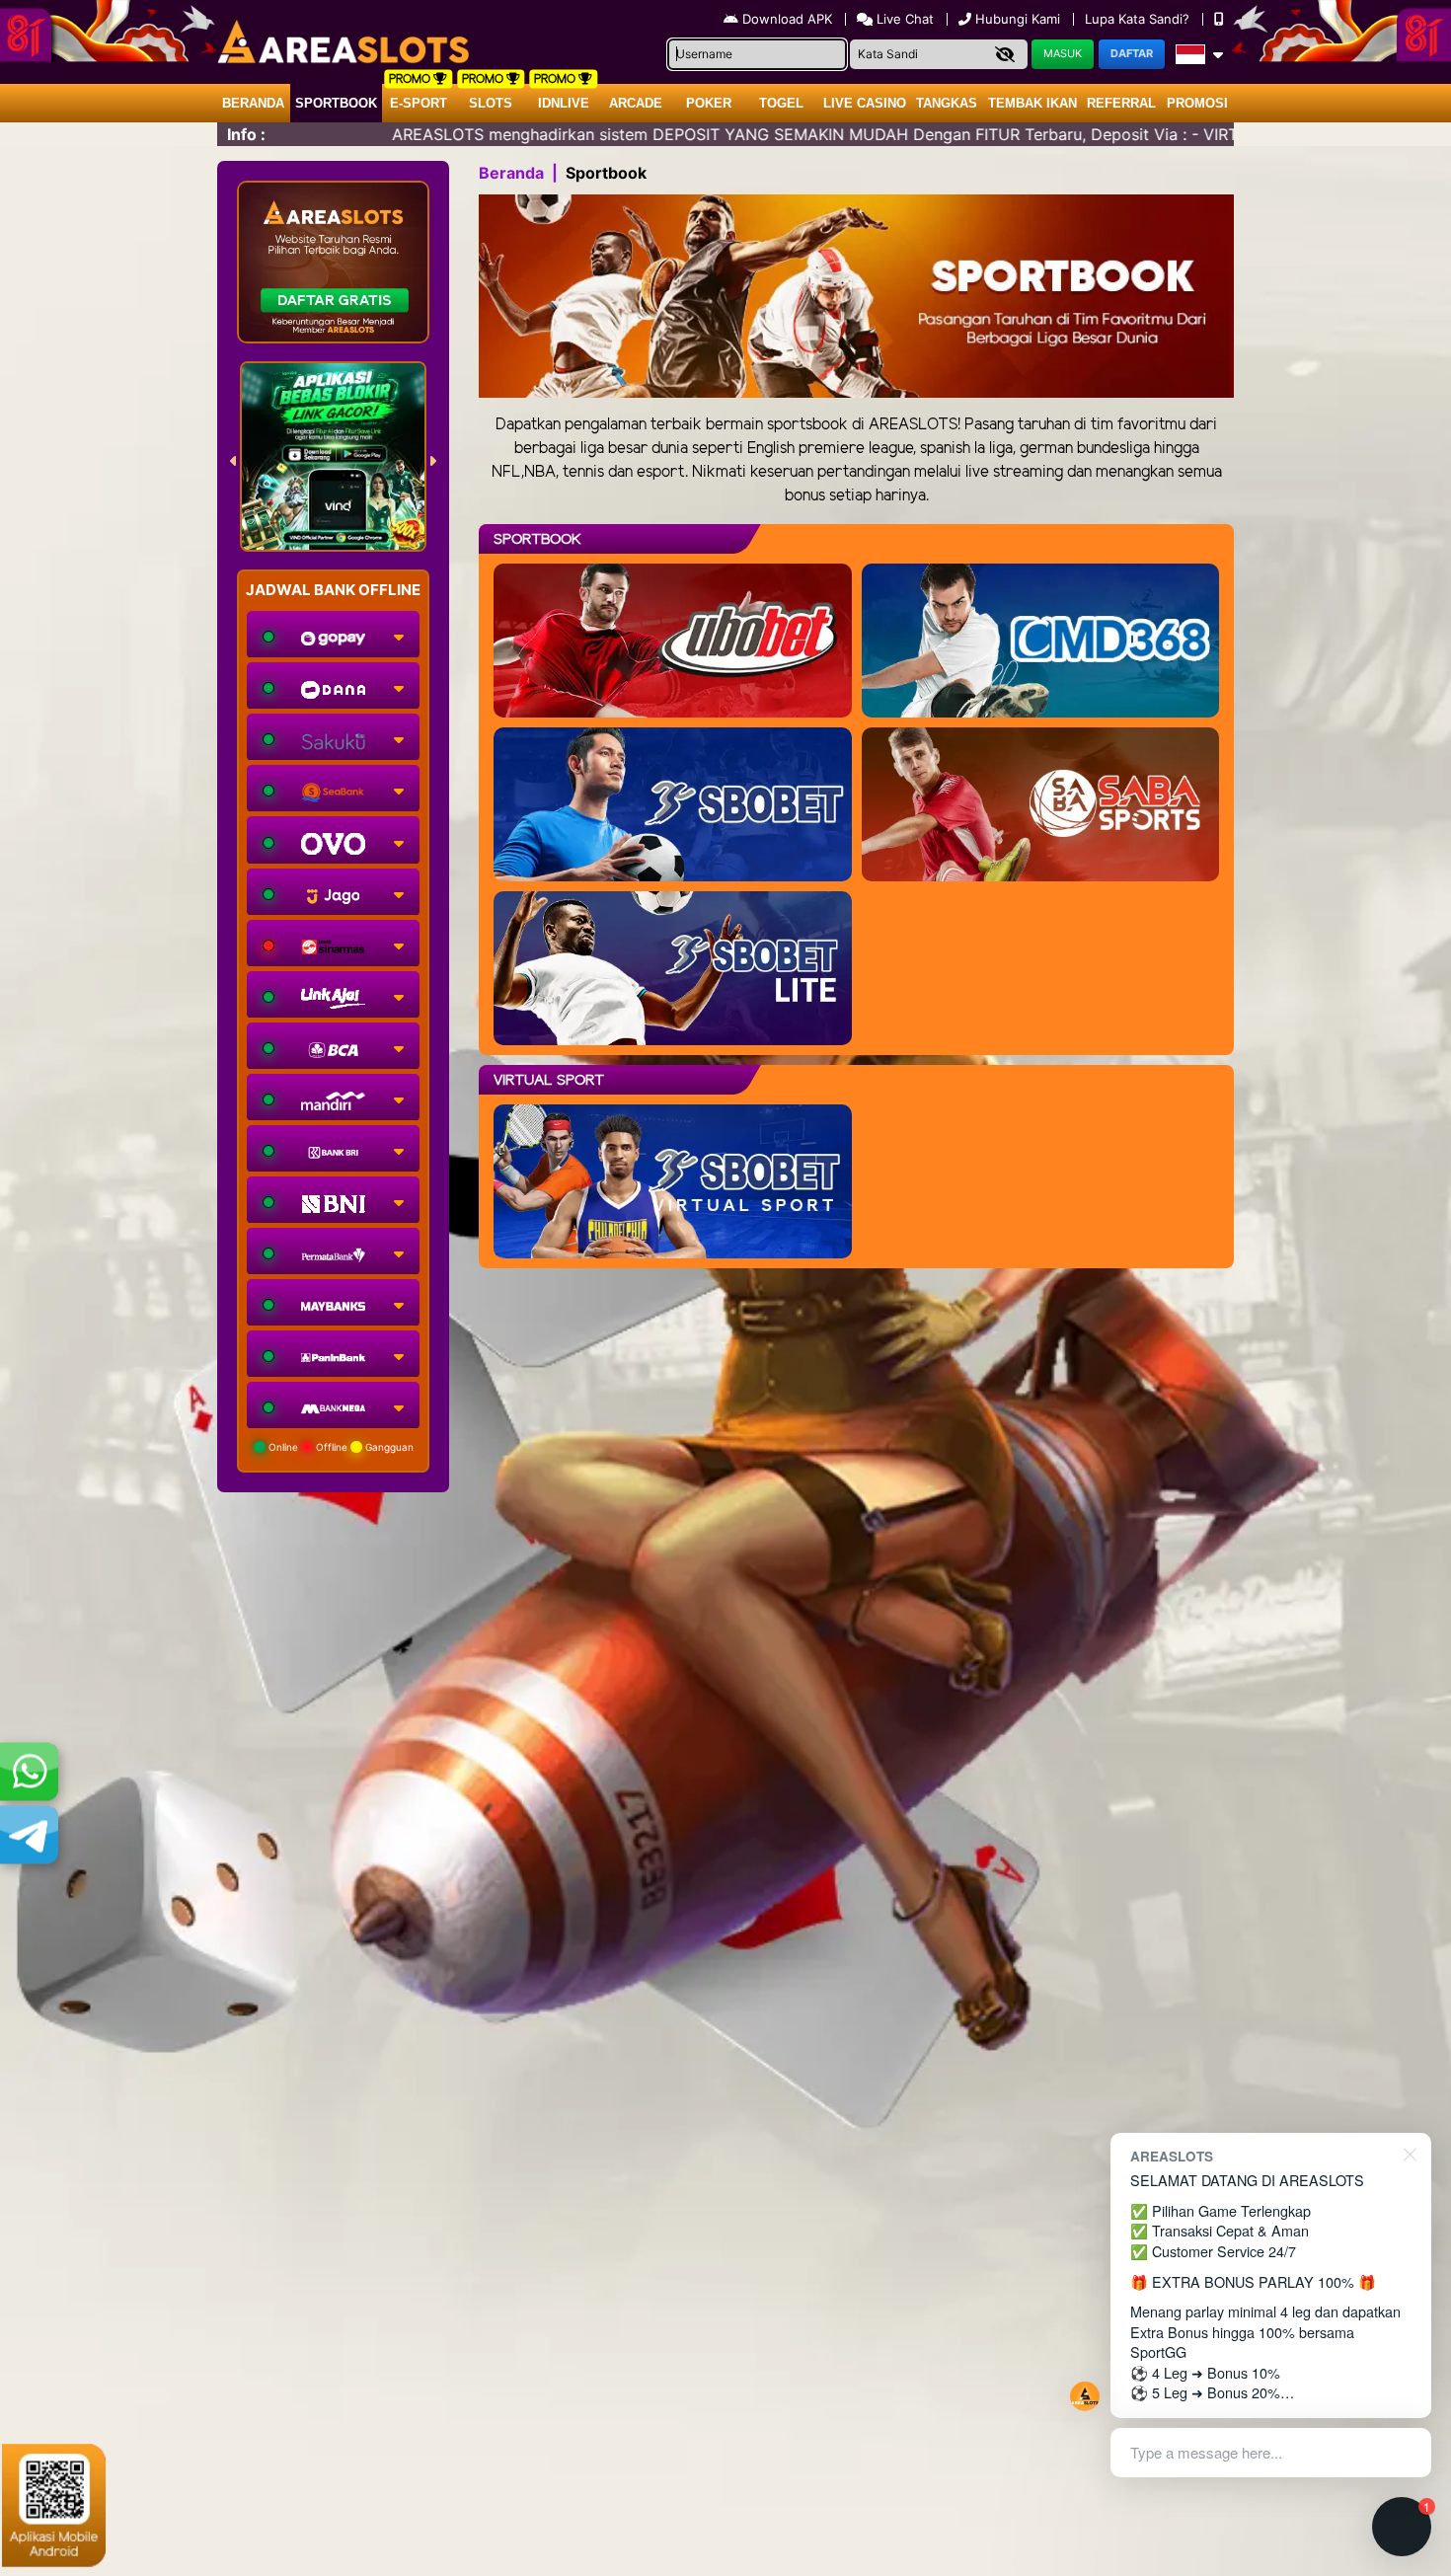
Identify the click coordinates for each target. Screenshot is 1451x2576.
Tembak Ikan (1032, 103)
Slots (491, 103)
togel (781, 103)
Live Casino (865, 103)
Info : (246, 134)
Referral (1121, 103)
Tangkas (947, 103)
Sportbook (336, 103)
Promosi (1197, 103)
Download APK (787, 19)
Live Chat (903, 19)
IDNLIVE (564, 103)
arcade (636, 103)
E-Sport (419, 103)
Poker (709, 103)
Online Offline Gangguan (340, 1447)
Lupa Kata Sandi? (1139, 19)
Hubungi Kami (1018, 19)
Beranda (253, 103)
